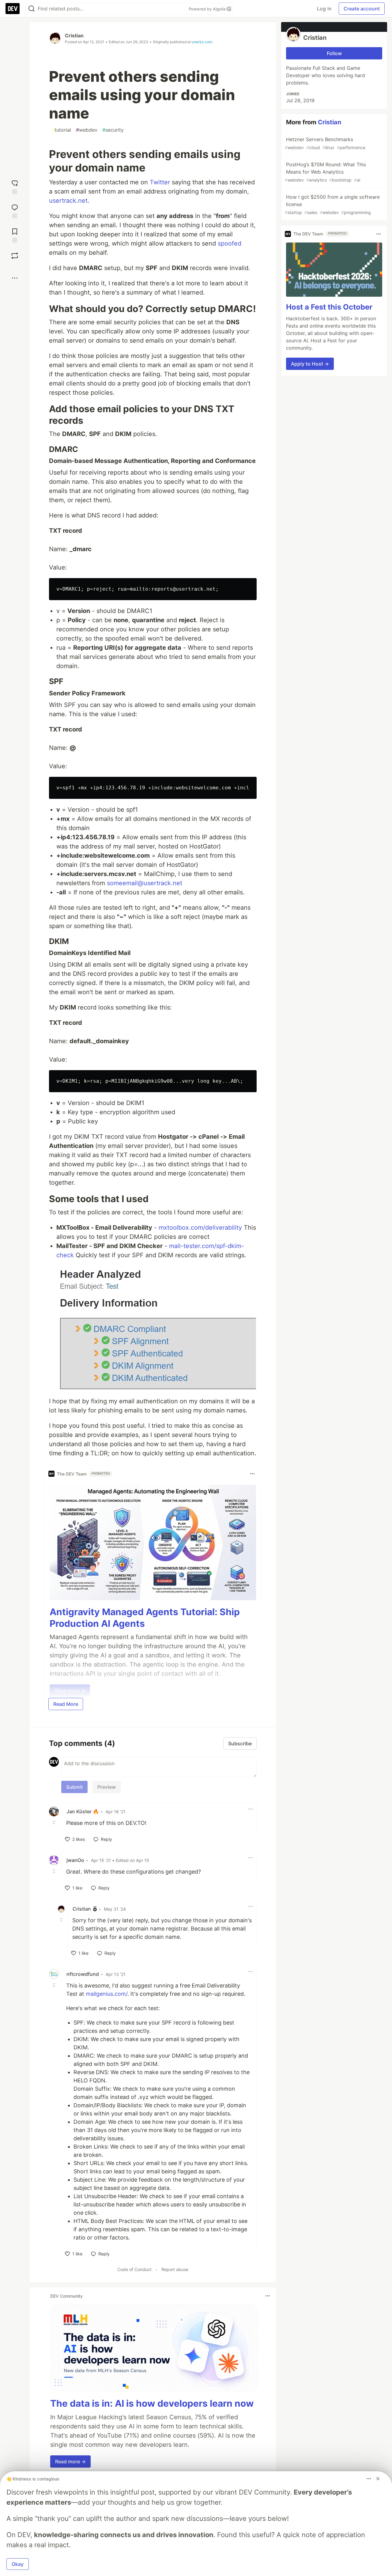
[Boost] (15, 256)
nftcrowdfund (83, 1974)
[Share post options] (15, 278)
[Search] (32, 9)
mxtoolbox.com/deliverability (200, 1228)
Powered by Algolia (208, 9)
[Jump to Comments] (15, 211)
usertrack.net (68, 201)
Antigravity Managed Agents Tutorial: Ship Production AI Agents (145, 1618)
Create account (362, 9)
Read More (66, 1704)
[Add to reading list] (15, 235)
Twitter (160, 182)
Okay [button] (18, 2564)
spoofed (230, 243)
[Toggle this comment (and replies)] (55, 1822)
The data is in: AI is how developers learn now (152, 2403)
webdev (87, 130)
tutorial (61, 130)
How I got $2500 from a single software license (332, 204)
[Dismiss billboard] (378, 2479)
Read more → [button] (70, 2461)
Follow (334, 53)
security (113, 130)
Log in (324, 9)
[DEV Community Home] (13, 9)
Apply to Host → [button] (310, 364)
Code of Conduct (134, 2269)
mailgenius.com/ (107, 1994)
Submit (74, 1787)
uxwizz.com (202, 42)
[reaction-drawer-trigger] (15, 186)
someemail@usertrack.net (145, 883)
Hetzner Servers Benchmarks (325, 143)
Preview (107, 1787)
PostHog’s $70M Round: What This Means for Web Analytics (325, 172)
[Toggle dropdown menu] (252, 1474)
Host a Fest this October (329, 307)
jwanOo (75, 1860)
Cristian (74, 36)
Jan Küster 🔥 (83, 1811)
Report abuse (175, 2269)
